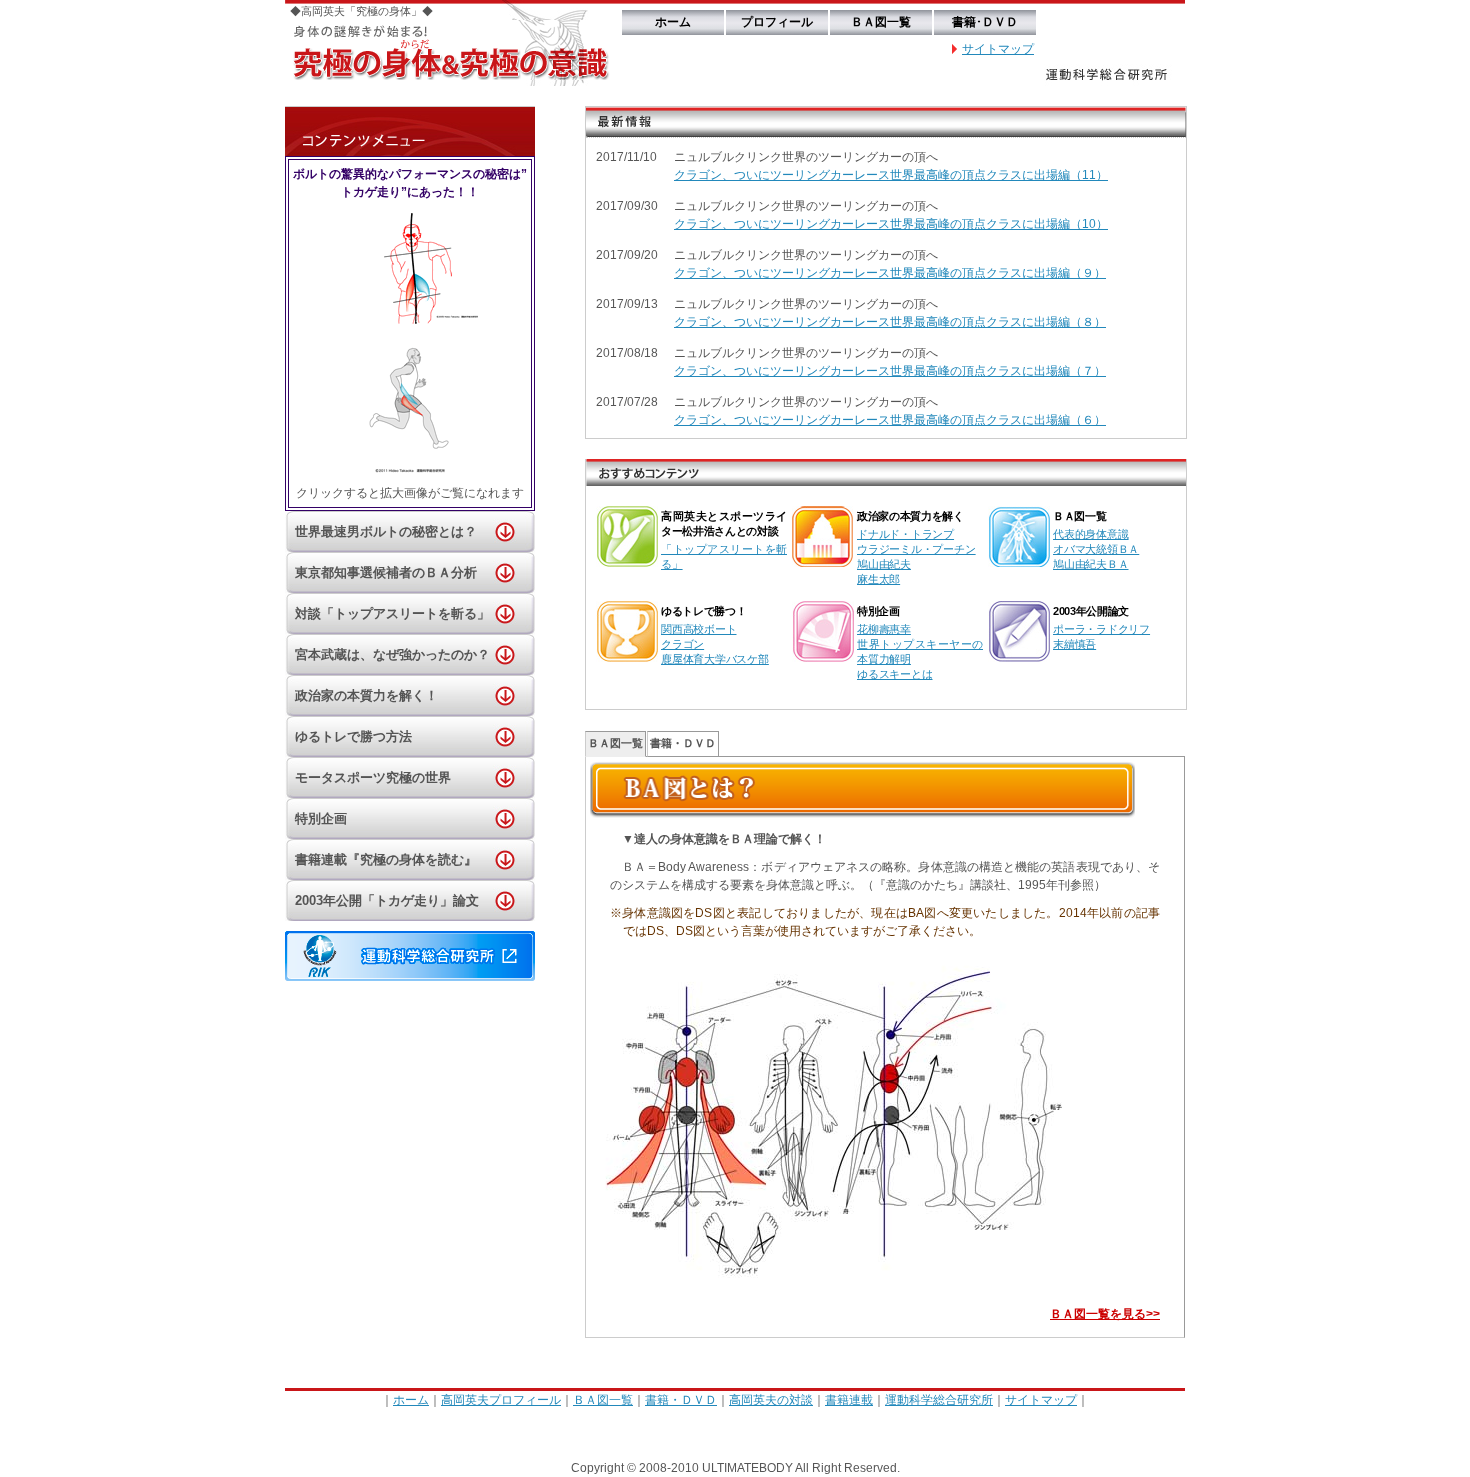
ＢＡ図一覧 (881, 22)
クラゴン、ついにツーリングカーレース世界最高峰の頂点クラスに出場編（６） (890, 420)
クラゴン (682, 644)
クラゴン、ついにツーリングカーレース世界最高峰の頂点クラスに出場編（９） (890, 273)
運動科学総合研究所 (939, 1400)
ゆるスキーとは (895, 674)
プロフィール (777, 22)
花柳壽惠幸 (884, 629)
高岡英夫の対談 (771, 1400)
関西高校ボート (699, 629)
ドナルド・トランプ (905, 534)
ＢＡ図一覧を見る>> (1105, 1314)
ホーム (673, 22)
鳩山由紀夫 (884, 564)
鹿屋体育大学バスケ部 (715, 659)
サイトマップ (998, 49)
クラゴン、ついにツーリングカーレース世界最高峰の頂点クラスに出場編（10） (891, 224)
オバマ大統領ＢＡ (1096, 549)
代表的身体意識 (1091, 534)
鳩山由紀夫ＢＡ (1091, 564)
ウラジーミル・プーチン (916, 549)
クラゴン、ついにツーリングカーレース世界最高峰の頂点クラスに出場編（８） (890, 322)
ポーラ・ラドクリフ (1101, 629)
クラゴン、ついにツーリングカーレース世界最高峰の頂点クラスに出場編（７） (890, 371)
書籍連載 (849, 1400)
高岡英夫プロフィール (501, 1400)
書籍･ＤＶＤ (985, 22)
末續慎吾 (1074, 644)
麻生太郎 (878, 579)
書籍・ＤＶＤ (683, 743)
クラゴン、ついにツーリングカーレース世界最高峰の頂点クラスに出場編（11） (891, 175)
